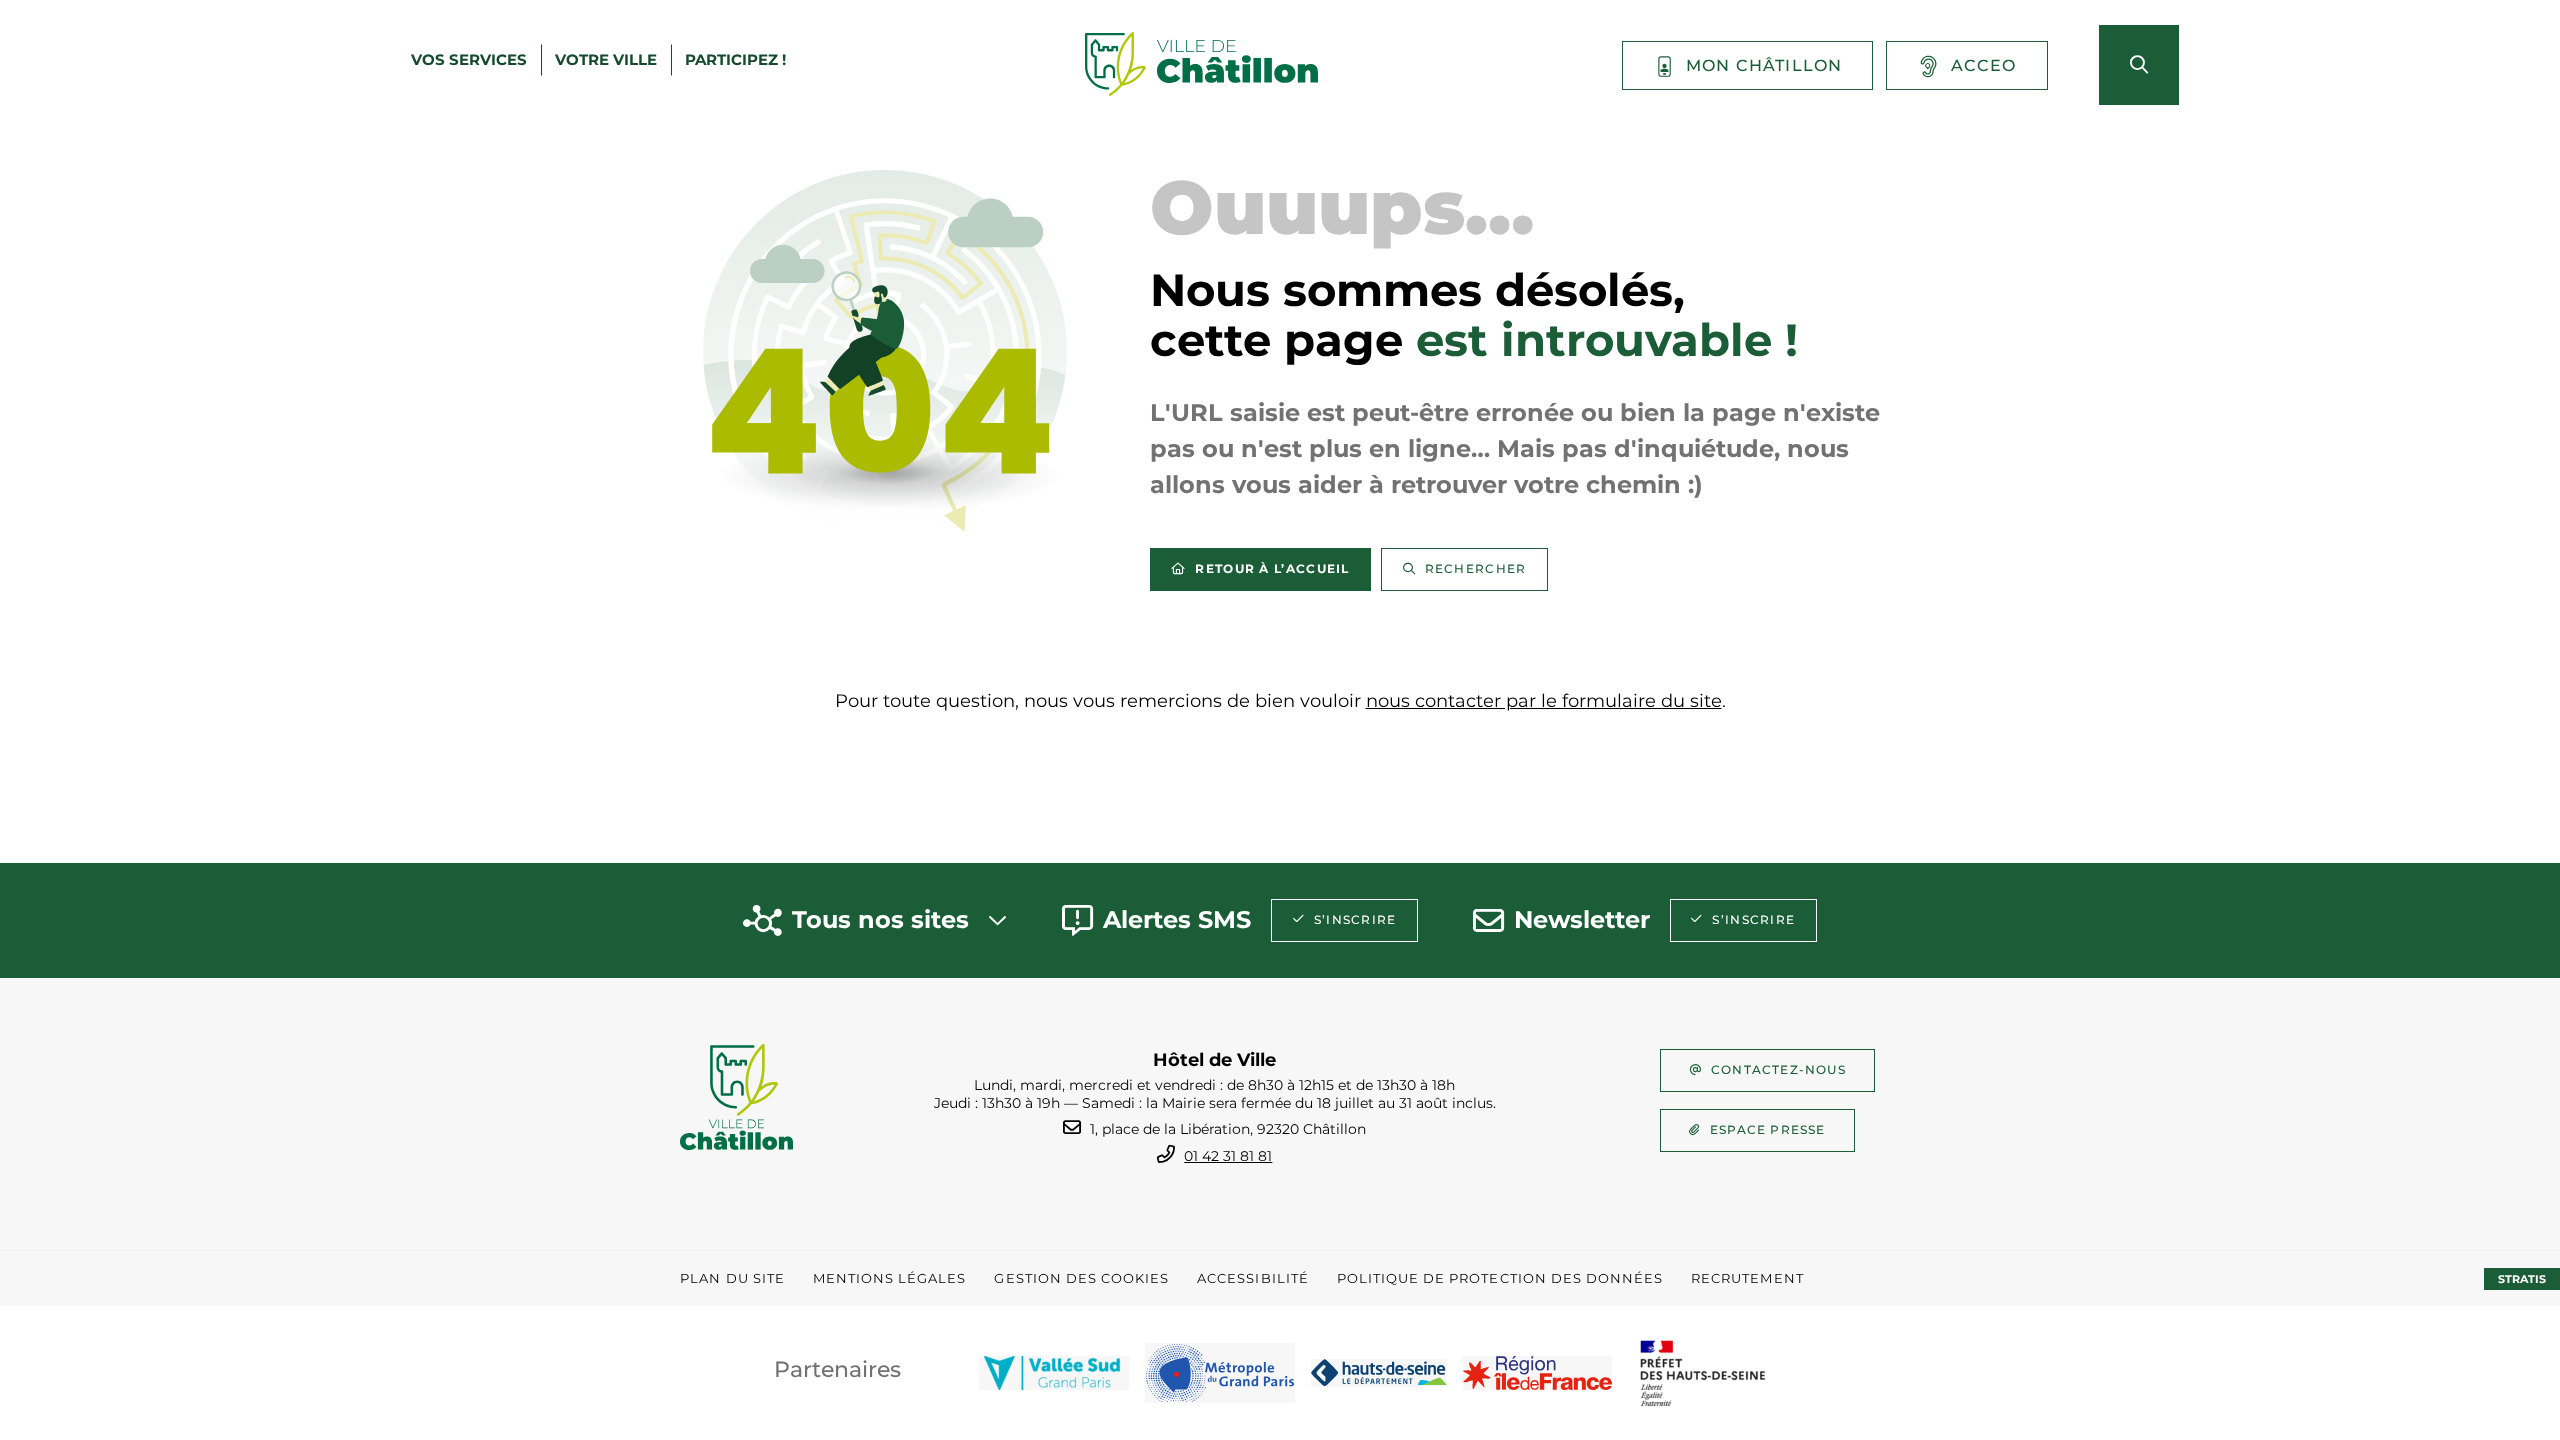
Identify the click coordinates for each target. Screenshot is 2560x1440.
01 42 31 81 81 (1228, 1156)
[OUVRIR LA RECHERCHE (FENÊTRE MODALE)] (2139, 65)
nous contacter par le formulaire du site (1544, 701)
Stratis (2522, 1279)
